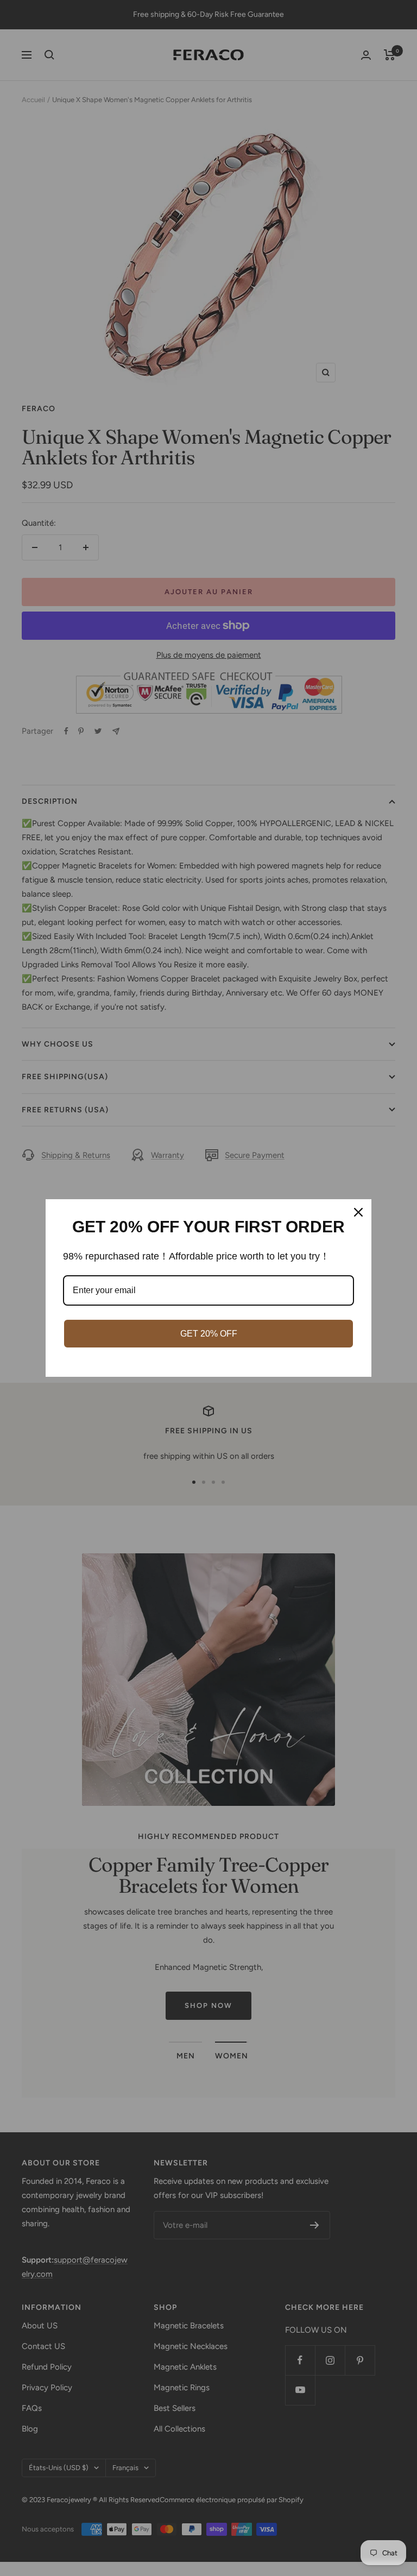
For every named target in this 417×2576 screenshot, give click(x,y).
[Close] (358, 1212)
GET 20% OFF (209, 1334)
